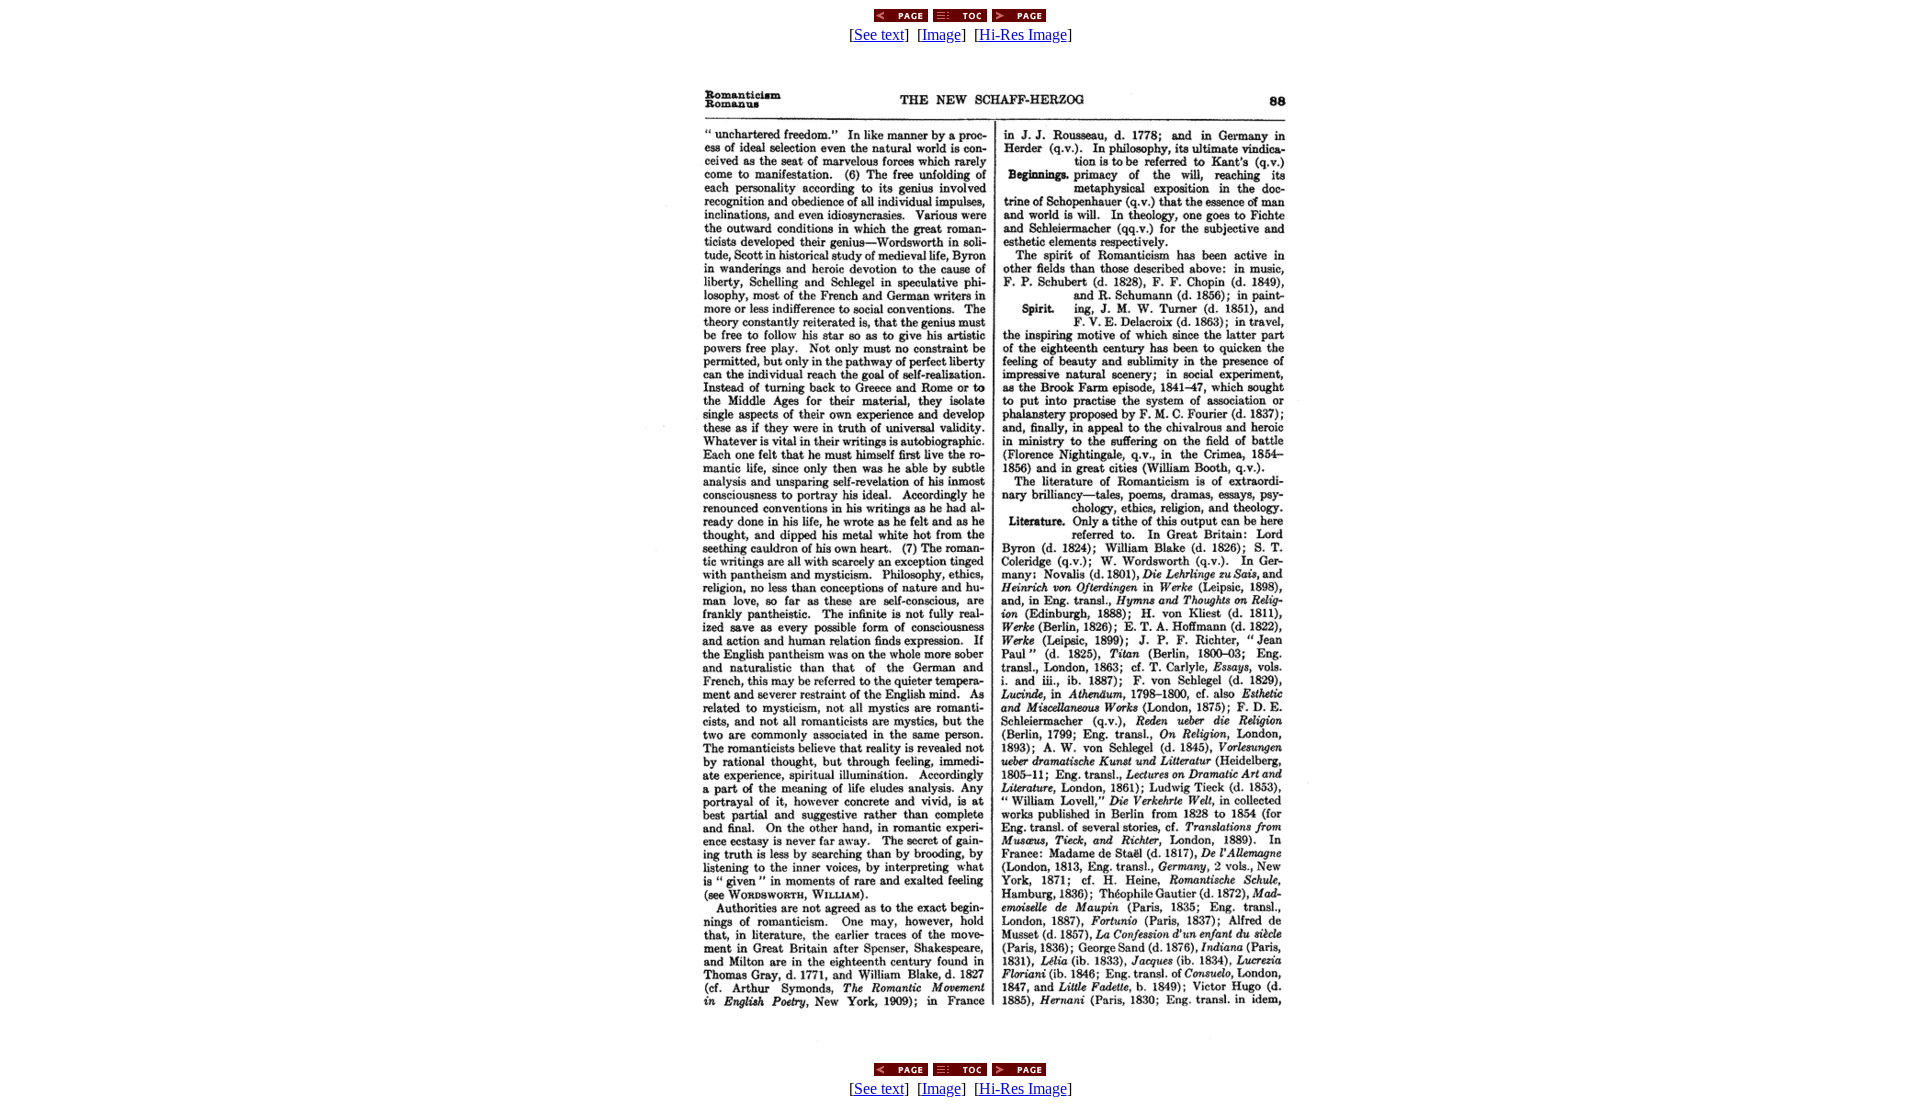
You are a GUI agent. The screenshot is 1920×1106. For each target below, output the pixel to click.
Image (941, 34)
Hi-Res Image (1023, 34)
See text (879, 34)
